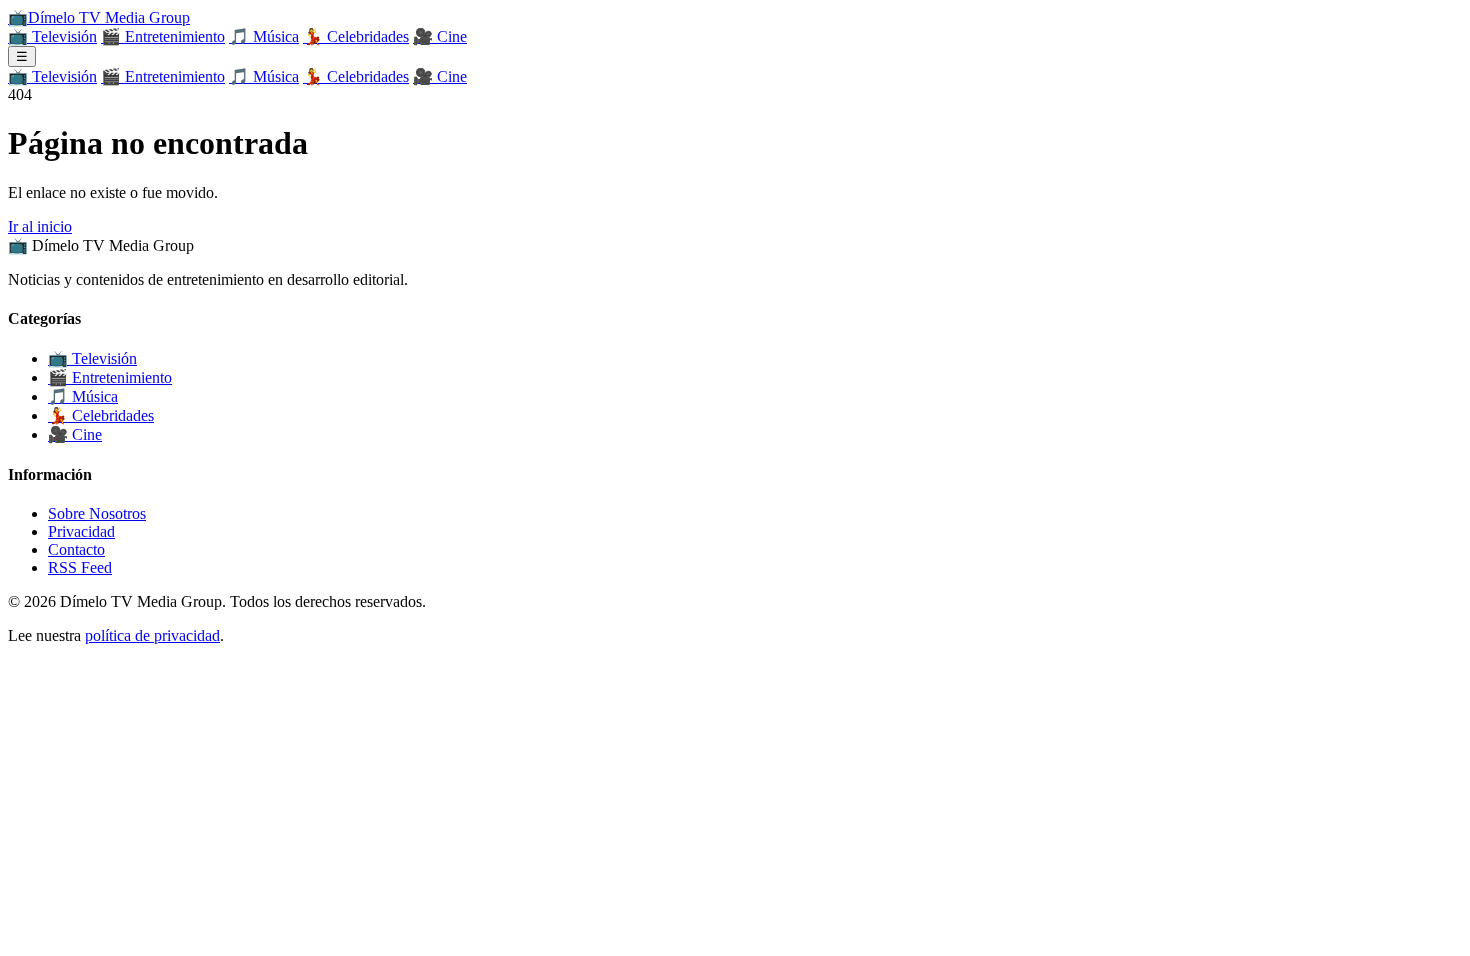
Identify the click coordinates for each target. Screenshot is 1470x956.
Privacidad (81, 531)
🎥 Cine (440, 36)
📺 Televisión (52, 36)
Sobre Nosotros (97, 513)
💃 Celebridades (356, 36)
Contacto (76, 549)
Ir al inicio (40, 226)
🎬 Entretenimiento (163, 36)
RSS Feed (80, 567)
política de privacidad (152, 635)
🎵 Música (264, 36)
